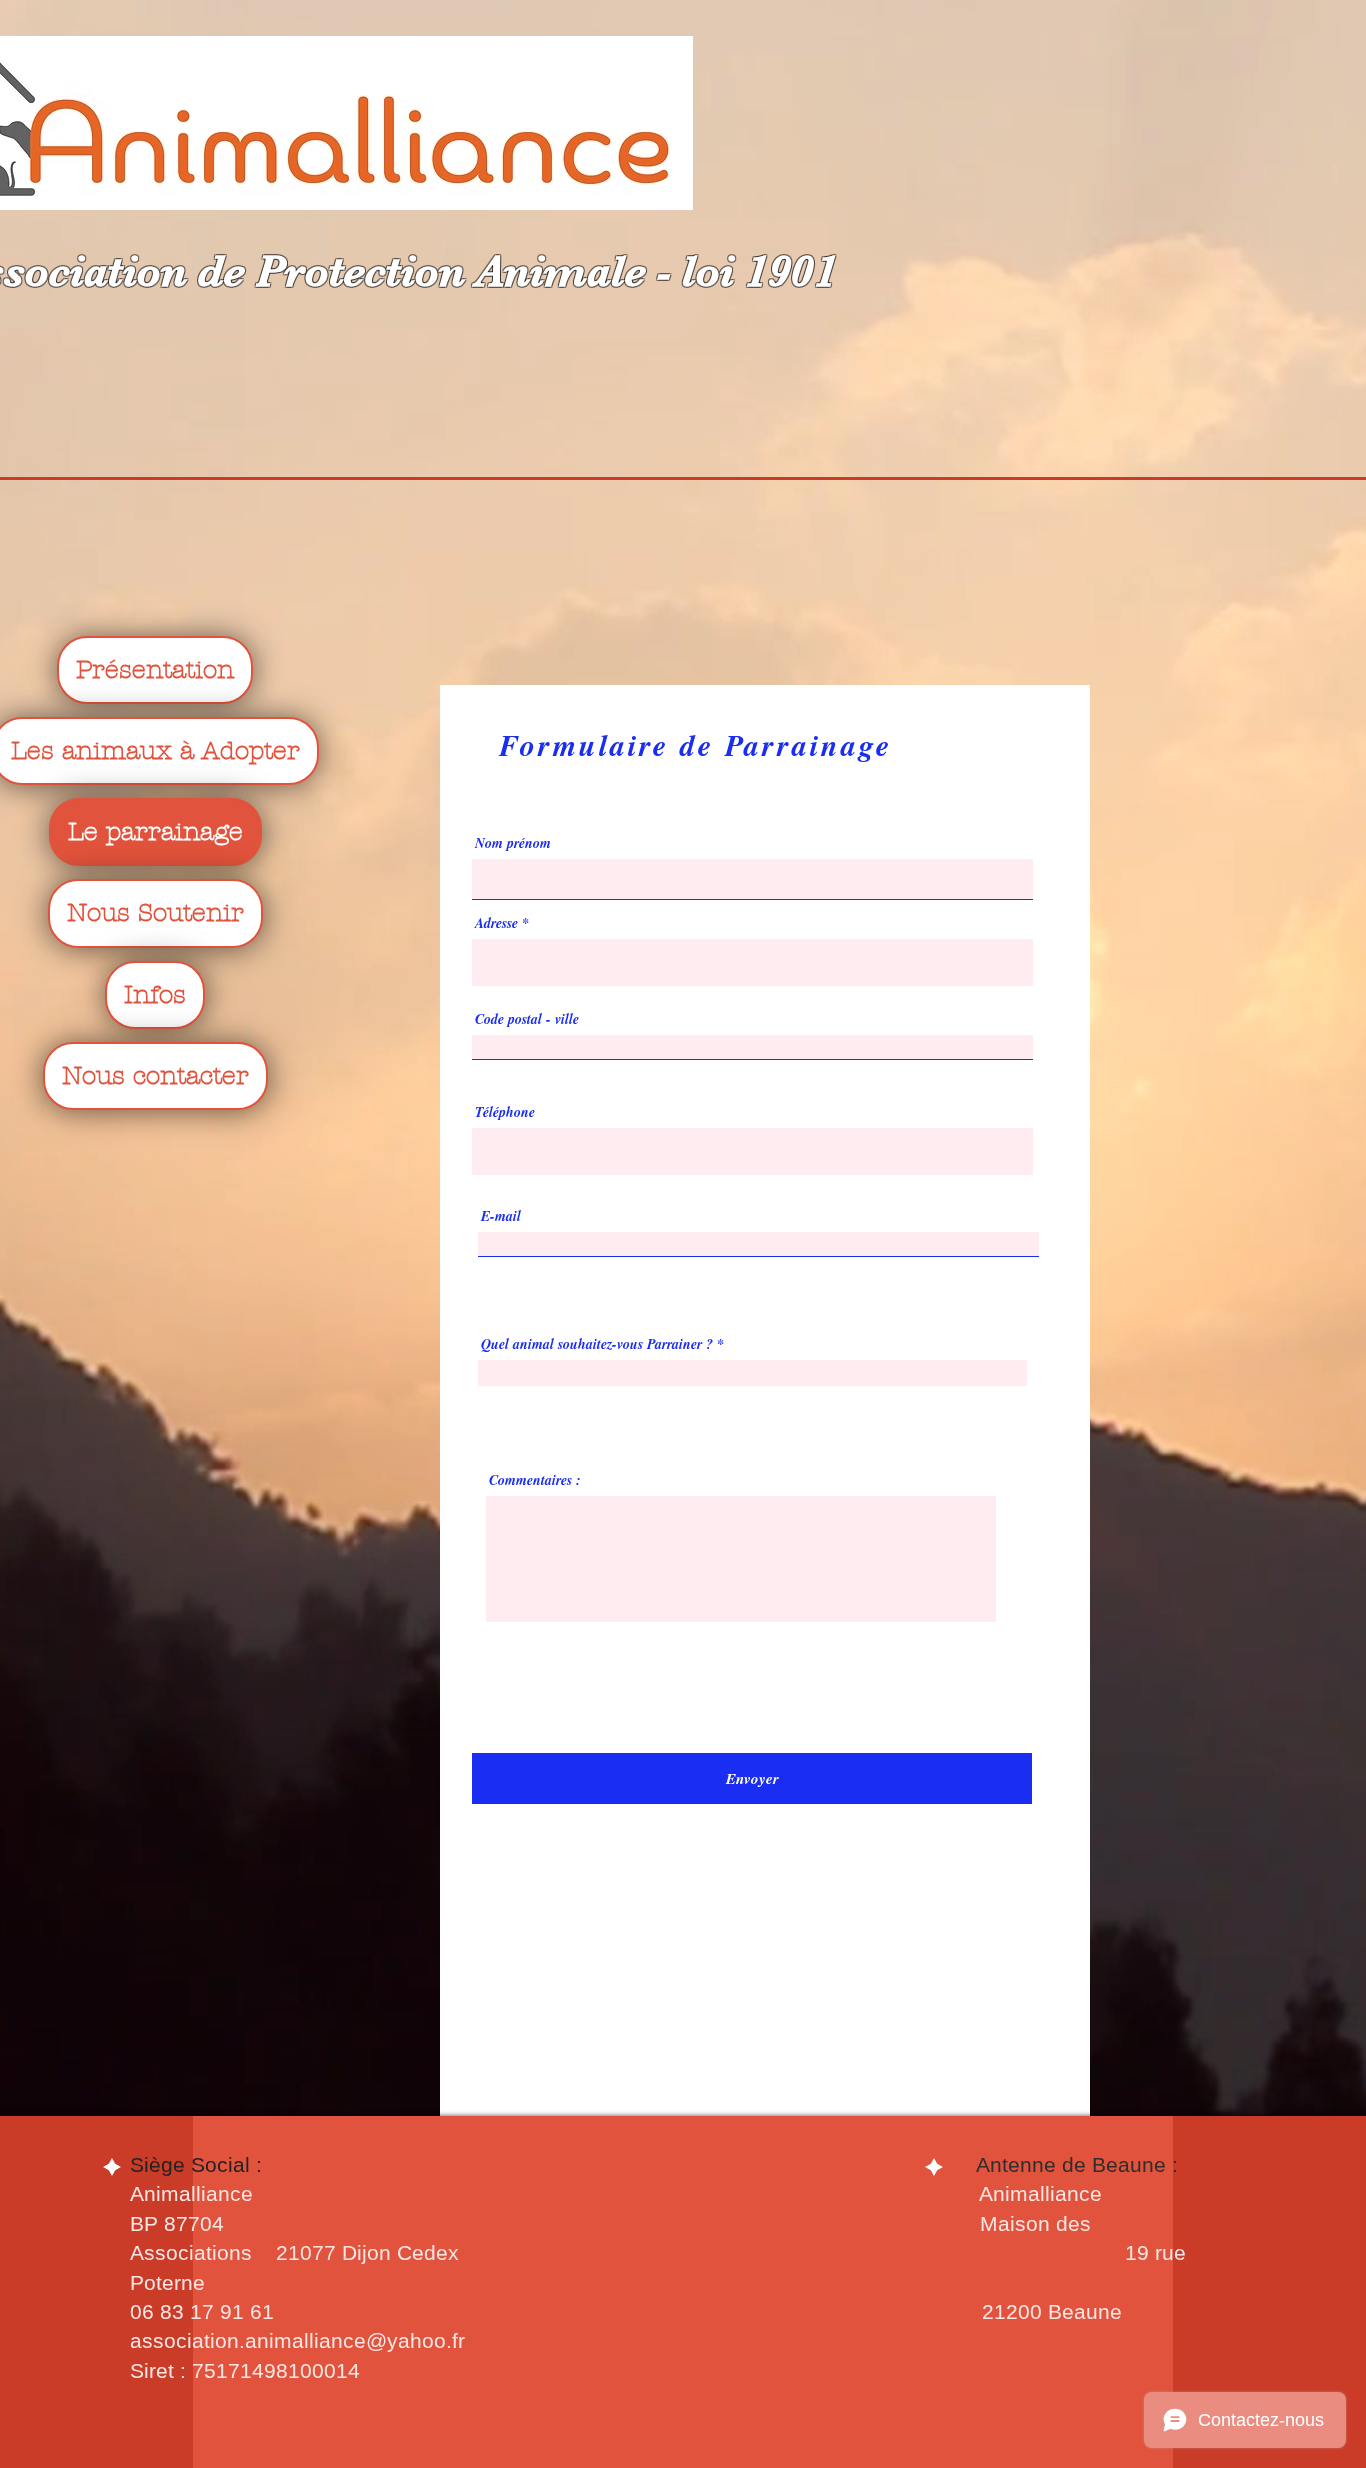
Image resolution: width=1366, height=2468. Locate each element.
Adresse (498, 923)
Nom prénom (513, 843)
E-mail (501, 1216)
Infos (155, 995)
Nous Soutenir (155, 913)
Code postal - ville (527, 1019)
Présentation (155, 670)
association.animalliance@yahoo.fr (297, 2340)
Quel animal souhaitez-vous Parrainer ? (597, 1344)
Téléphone (505, 1112)
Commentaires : (535, 1480)
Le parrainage (155, 832)
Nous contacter (155, 1076)
